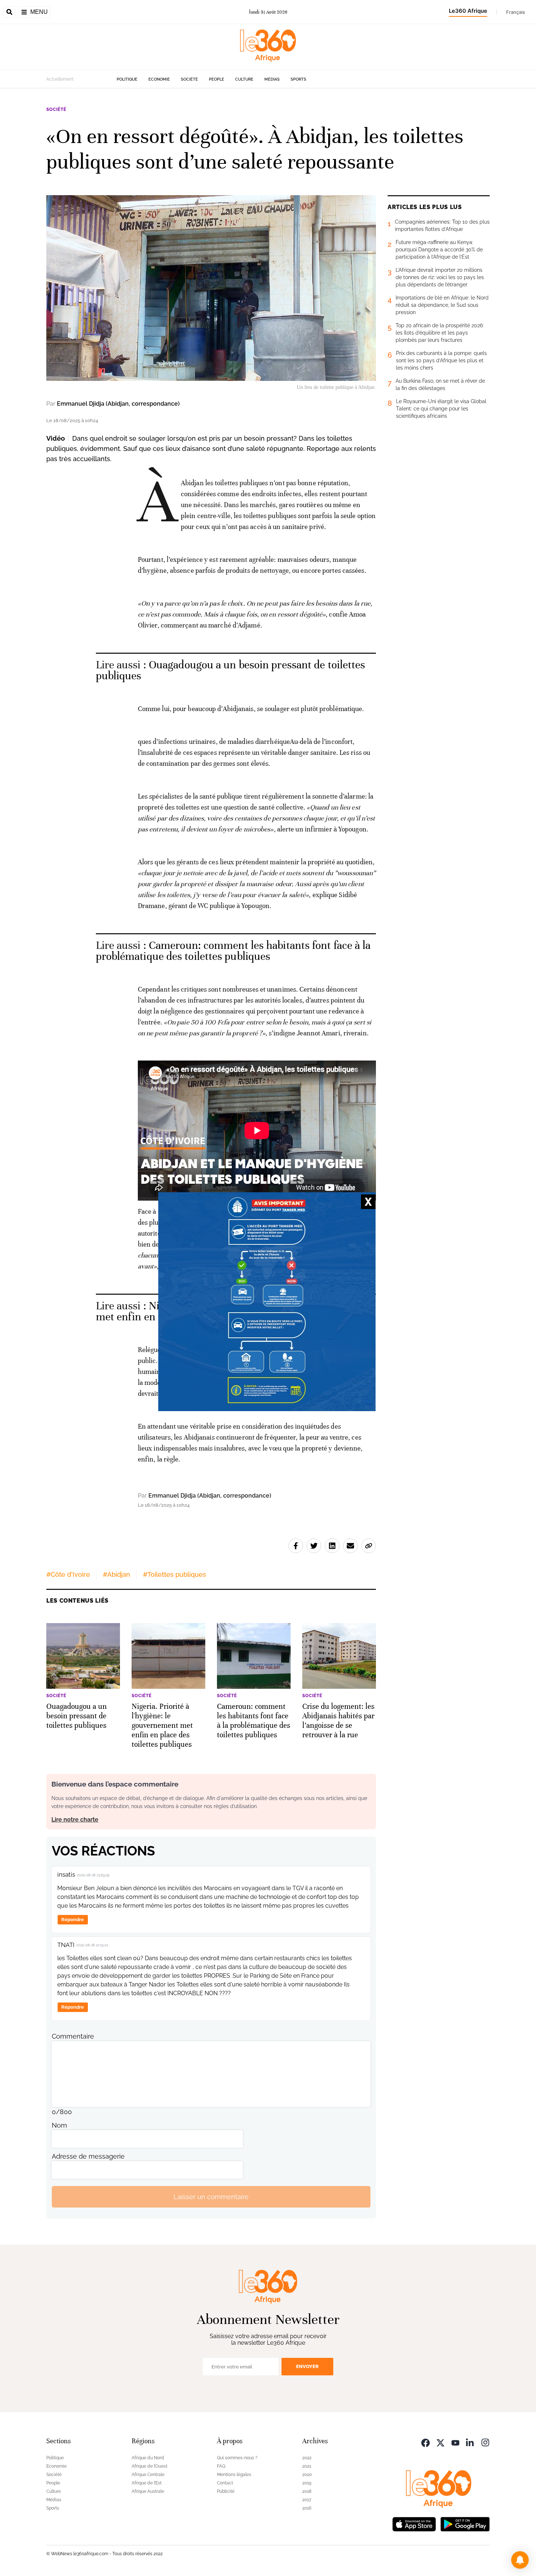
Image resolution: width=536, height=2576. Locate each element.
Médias (272, 79)
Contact (225, 2483)
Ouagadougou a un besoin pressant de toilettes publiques (231, 670)
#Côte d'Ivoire (68, 1574)
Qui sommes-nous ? (237, 2458)
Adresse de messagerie (88, 2156)
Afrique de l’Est (147, 2483)
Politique (127, 79)
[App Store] (414, 2523)
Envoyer (307, 2366)
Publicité (226, 2491)
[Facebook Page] (426, 2442)
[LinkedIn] (470, 2442)
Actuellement (60, 79)
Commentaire (73, 2036)
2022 (307, 2458)
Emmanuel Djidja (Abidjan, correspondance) (118, 404)
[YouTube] (455, 2442)
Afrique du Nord (148, 2458)
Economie (159, 79)
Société (189, 79)
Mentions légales (234, 2475)
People (217, 79)
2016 (307, 2508)
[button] (520, 2560)
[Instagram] (485, 2442)
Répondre (73, 1920)
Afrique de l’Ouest (149, 2466)
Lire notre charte (75, 1820)
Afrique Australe (148, 2491)
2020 (307, 2475)
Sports (298, 79)
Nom (59, 2125)
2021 (307, 2466)
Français (516, 12)
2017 (307, 2500)
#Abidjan (116, 1574)
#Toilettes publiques (174, 1574)
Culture (244, 79)
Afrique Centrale (148, 2475)
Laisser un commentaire (211, 2197)
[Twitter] (440, 2442)
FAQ (221, 2466)
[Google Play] (465, 2523)
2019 (307, 2483)
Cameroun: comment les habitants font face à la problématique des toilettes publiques (233, 951)
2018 (307, 2491)
